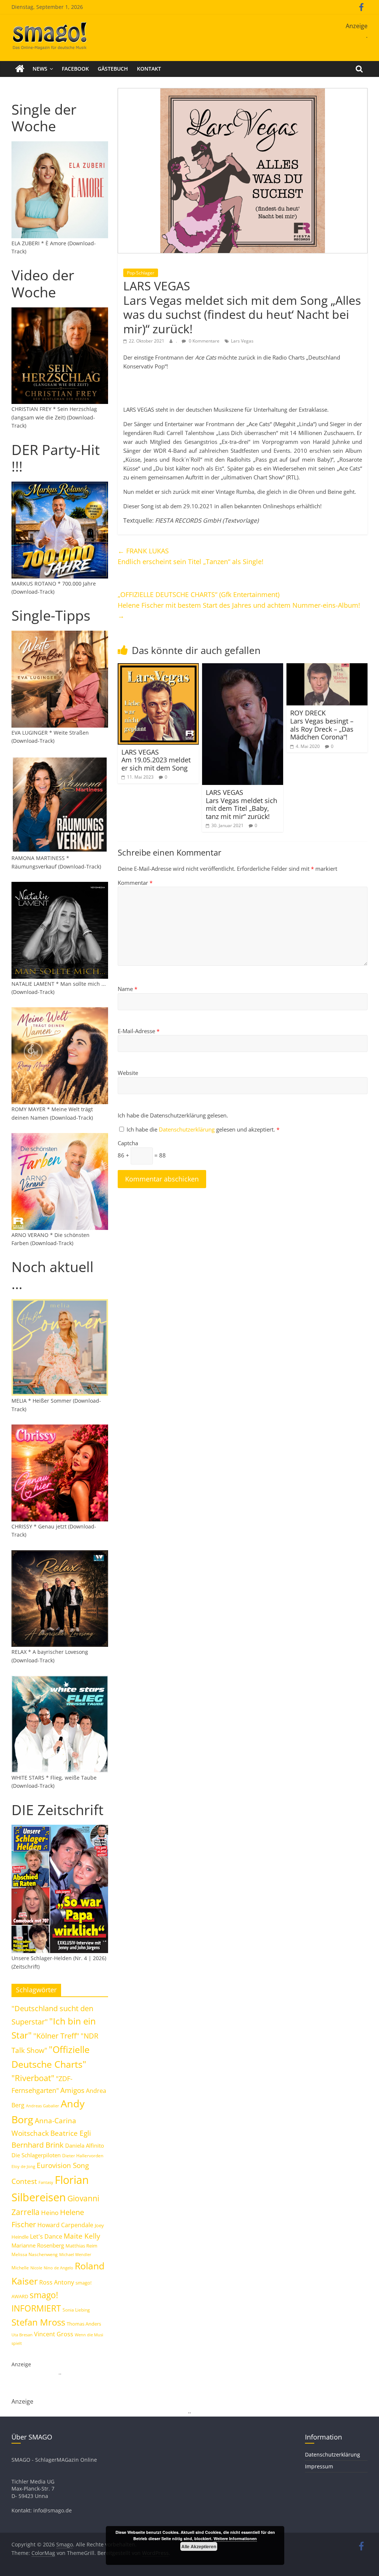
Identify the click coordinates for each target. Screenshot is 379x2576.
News (40, 69)
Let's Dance (46, 2236)
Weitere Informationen (235, 2538)
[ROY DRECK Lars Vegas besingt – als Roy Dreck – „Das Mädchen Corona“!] (327, 668)
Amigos (72, 2090)
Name (128, 989)
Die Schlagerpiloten (36, 2155)
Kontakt (149, 69)
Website (128, 1073)
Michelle (20, 2268)
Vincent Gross (54, 2334)
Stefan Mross (38, 2322)
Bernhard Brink (38, 2145)
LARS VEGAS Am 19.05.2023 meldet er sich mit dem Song (156, 760)
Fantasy (46, 2182)
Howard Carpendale (65, 2225)
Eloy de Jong (23, 2166)
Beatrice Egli (71, 2133)
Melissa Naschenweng (35, 2254)
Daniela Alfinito (85, 2145)
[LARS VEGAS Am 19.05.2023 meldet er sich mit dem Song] (158, 668)
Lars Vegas (242, 341)
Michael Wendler (75, 2254)
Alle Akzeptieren (199, 2546)
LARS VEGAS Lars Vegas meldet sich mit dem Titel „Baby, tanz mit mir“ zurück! (242, 804)
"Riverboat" (33, 2078)
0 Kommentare (204, 341)
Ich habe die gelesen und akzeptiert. (203, 1129)
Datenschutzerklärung (187, 1129)
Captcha (128, 1143)
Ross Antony (57, 2282)
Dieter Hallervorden (83, 2156)
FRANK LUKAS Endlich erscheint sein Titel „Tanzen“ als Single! (191, 556)
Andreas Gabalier (43, 2106)
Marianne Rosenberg (38, 2245)
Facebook (75, 69)
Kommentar (135, 883)
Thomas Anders (84, 2324)
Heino (50, 2212)
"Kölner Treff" (56, 2036)
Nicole (36, 2268)
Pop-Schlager (141, 273)
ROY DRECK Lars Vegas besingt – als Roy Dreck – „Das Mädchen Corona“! (322, 725)
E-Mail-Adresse (139, 1031)
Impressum (319, 2466)
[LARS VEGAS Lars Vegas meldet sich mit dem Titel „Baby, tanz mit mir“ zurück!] (243, 668)
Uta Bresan (22, 2335)
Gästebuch (113, 69)
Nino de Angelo (58, 2268)
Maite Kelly (82, 2236)
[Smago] (20, 69)
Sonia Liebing (76, 2310)
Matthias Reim (81, 2246)
